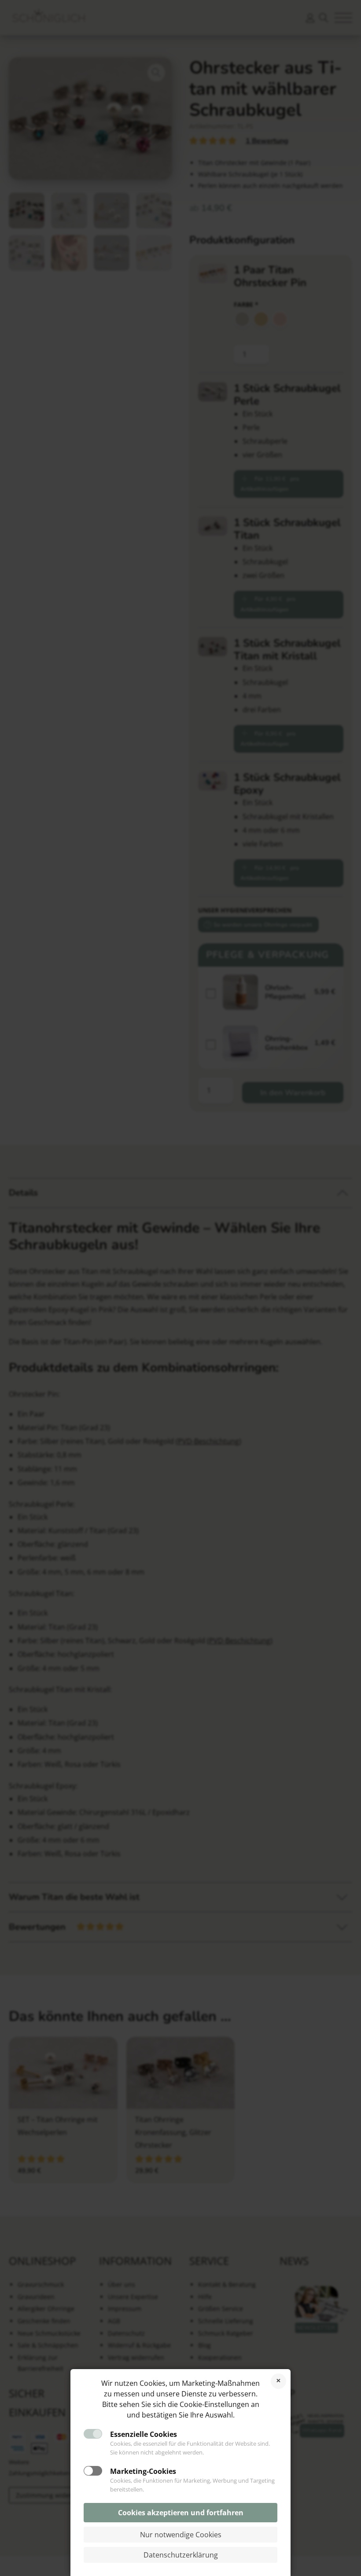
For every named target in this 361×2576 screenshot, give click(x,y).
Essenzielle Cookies (144, 2434)
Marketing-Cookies (143, 2471)
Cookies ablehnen (278, 2381)
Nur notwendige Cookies (181, 2535)
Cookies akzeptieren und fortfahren (181, 2513)
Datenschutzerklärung (181, 2555)
